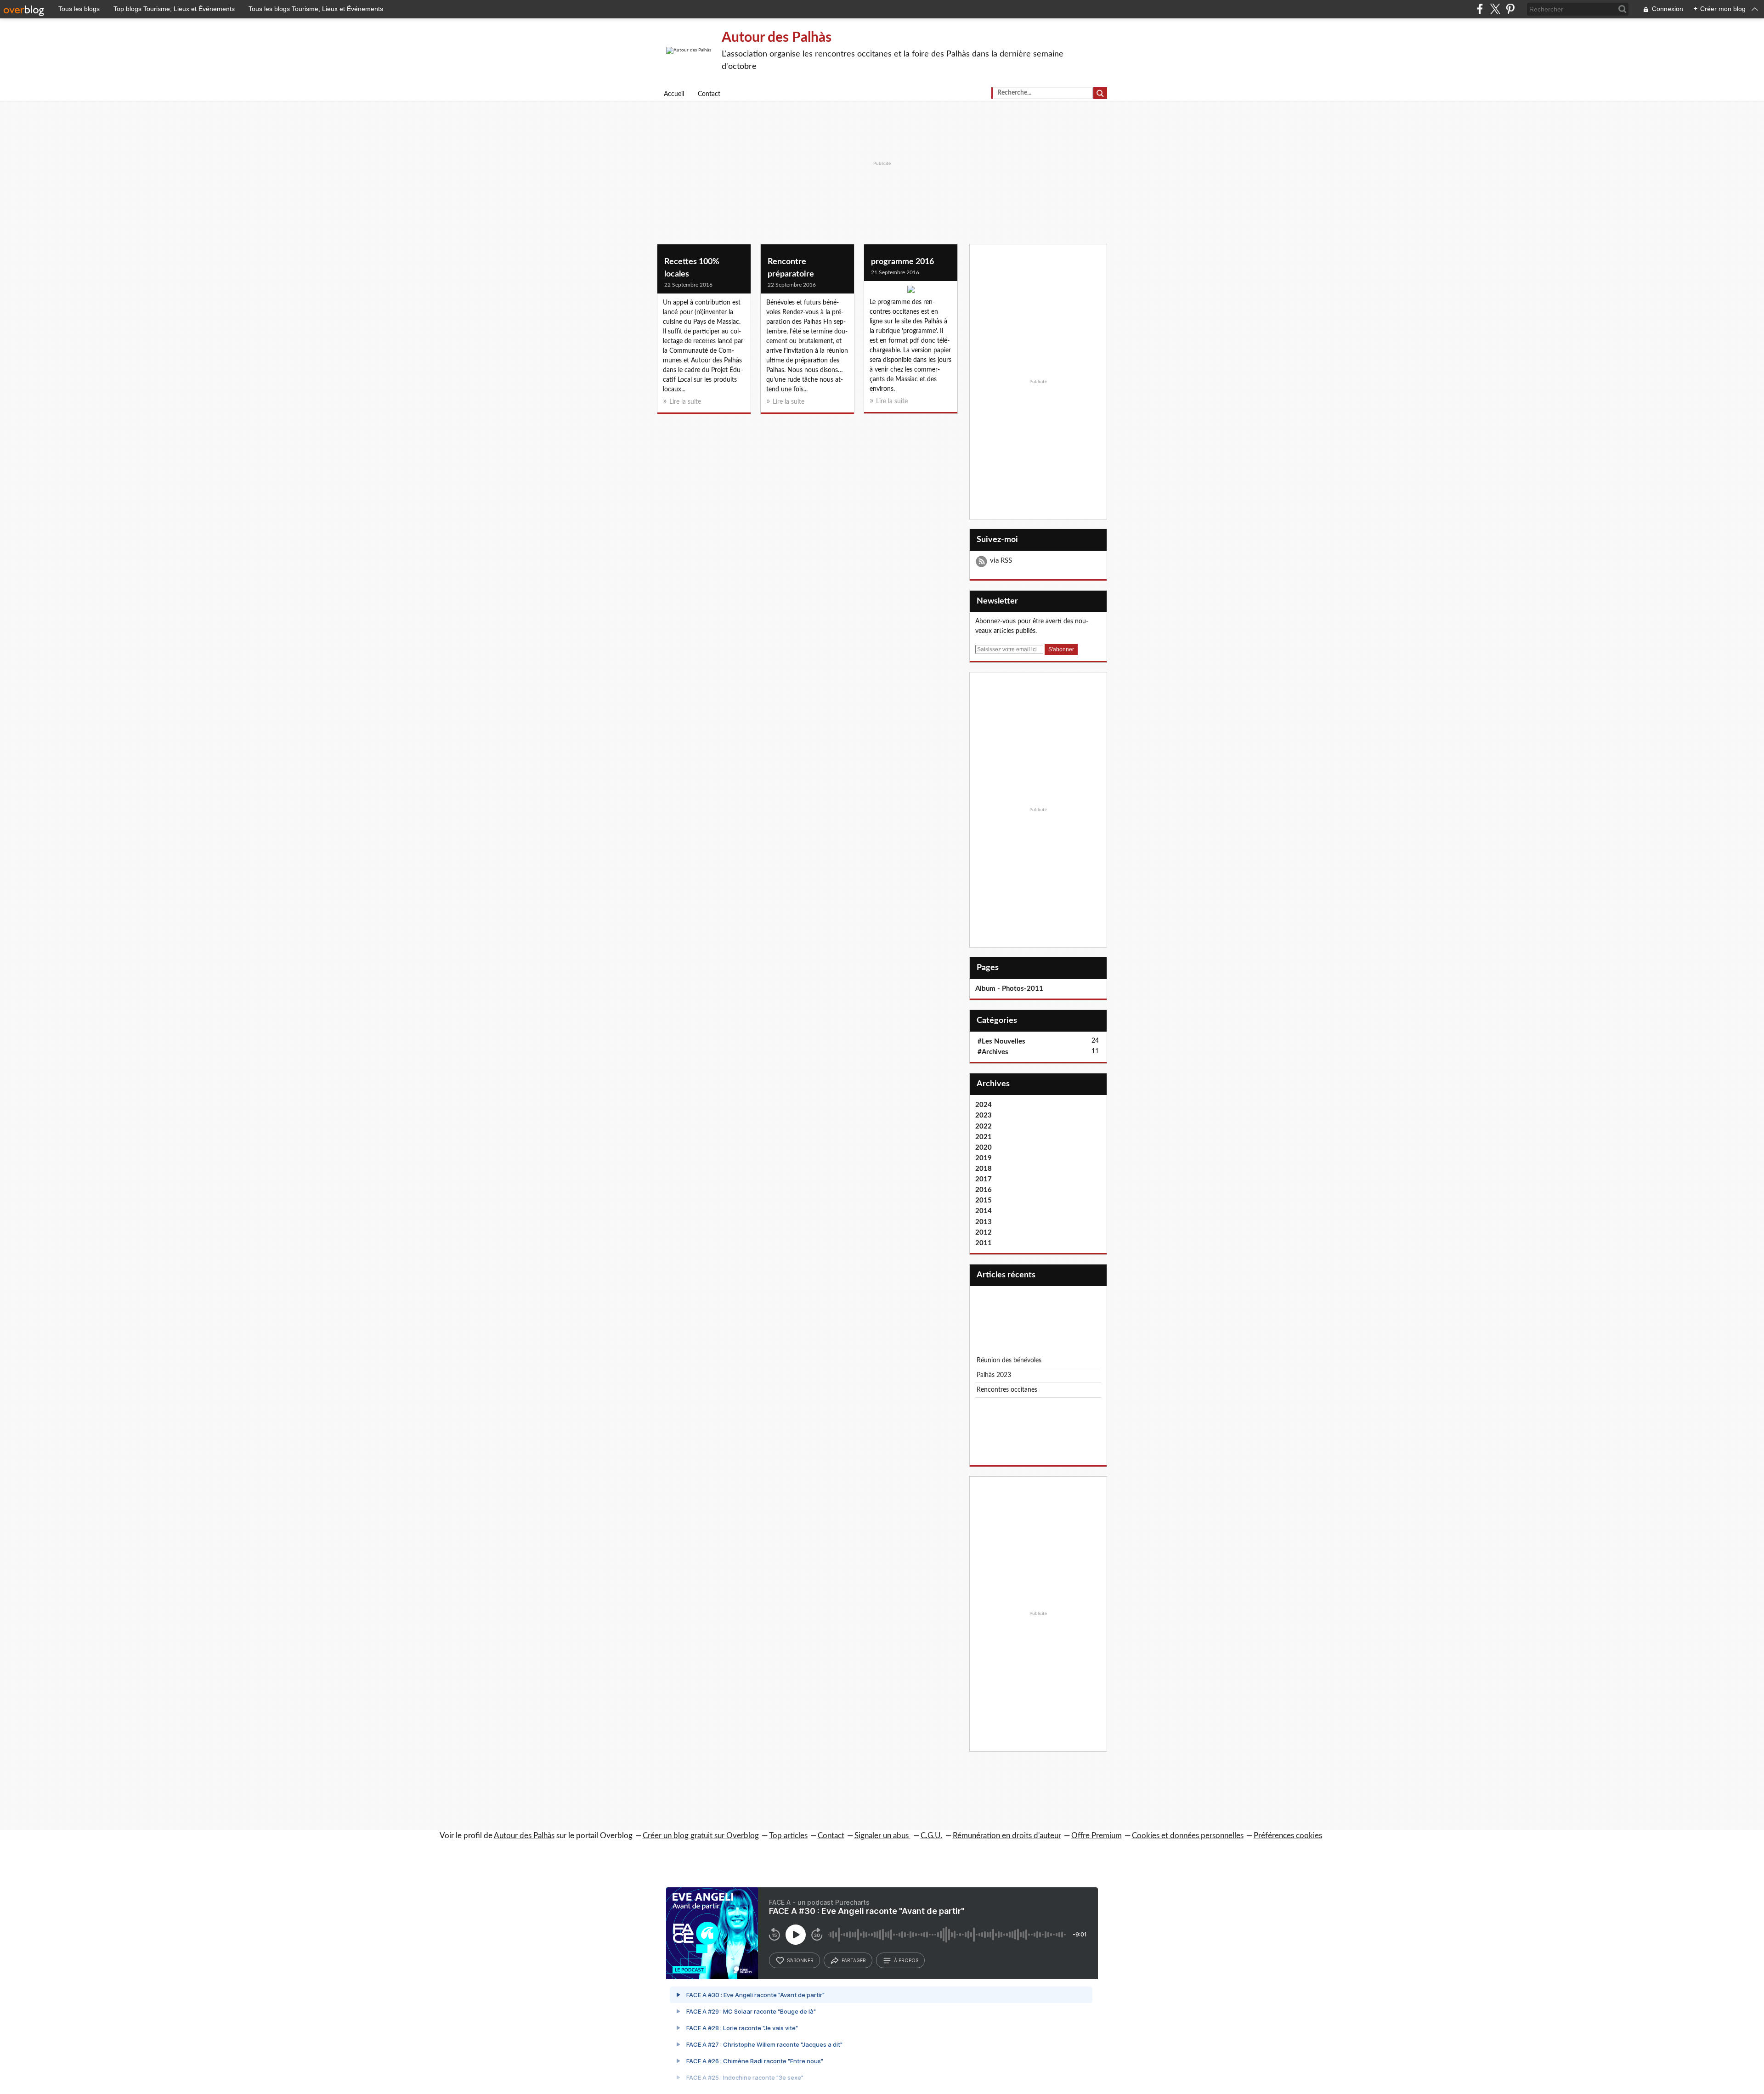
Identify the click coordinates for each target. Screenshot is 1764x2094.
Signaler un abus (882, 1836)
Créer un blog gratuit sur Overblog (701, 1836)
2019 (984, 1158)
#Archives (993, 1052)
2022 (984, 1126)
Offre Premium (1097, 1836)
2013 (984, 1222)
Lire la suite (685, 402)
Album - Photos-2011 (1009, 989)
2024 (984, 1105)
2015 (984, 1200)
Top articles (788, 1836)
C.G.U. (932, 1836)
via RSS (1001, 561)
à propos (906, 1960)
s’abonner (800, 1960)
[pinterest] (1510, 9)
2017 (984, 1179)
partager (854, 1960)
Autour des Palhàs (777, 38)
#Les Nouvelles (1001, 1041)
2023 (984, 1115)
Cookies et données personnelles (1188, 1836)
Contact (709, 94)
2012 (984, 1233)
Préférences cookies (1288, 1836)
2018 (984, 1169)
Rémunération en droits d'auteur (1007, 1836)
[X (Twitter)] (1495, 9)
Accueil (674, 94)
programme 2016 (902, 262)
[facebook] (1480, 9)
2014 (984, 1211)
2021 (984, 1137)
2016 (984, 1190)
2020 (984, 1148)
